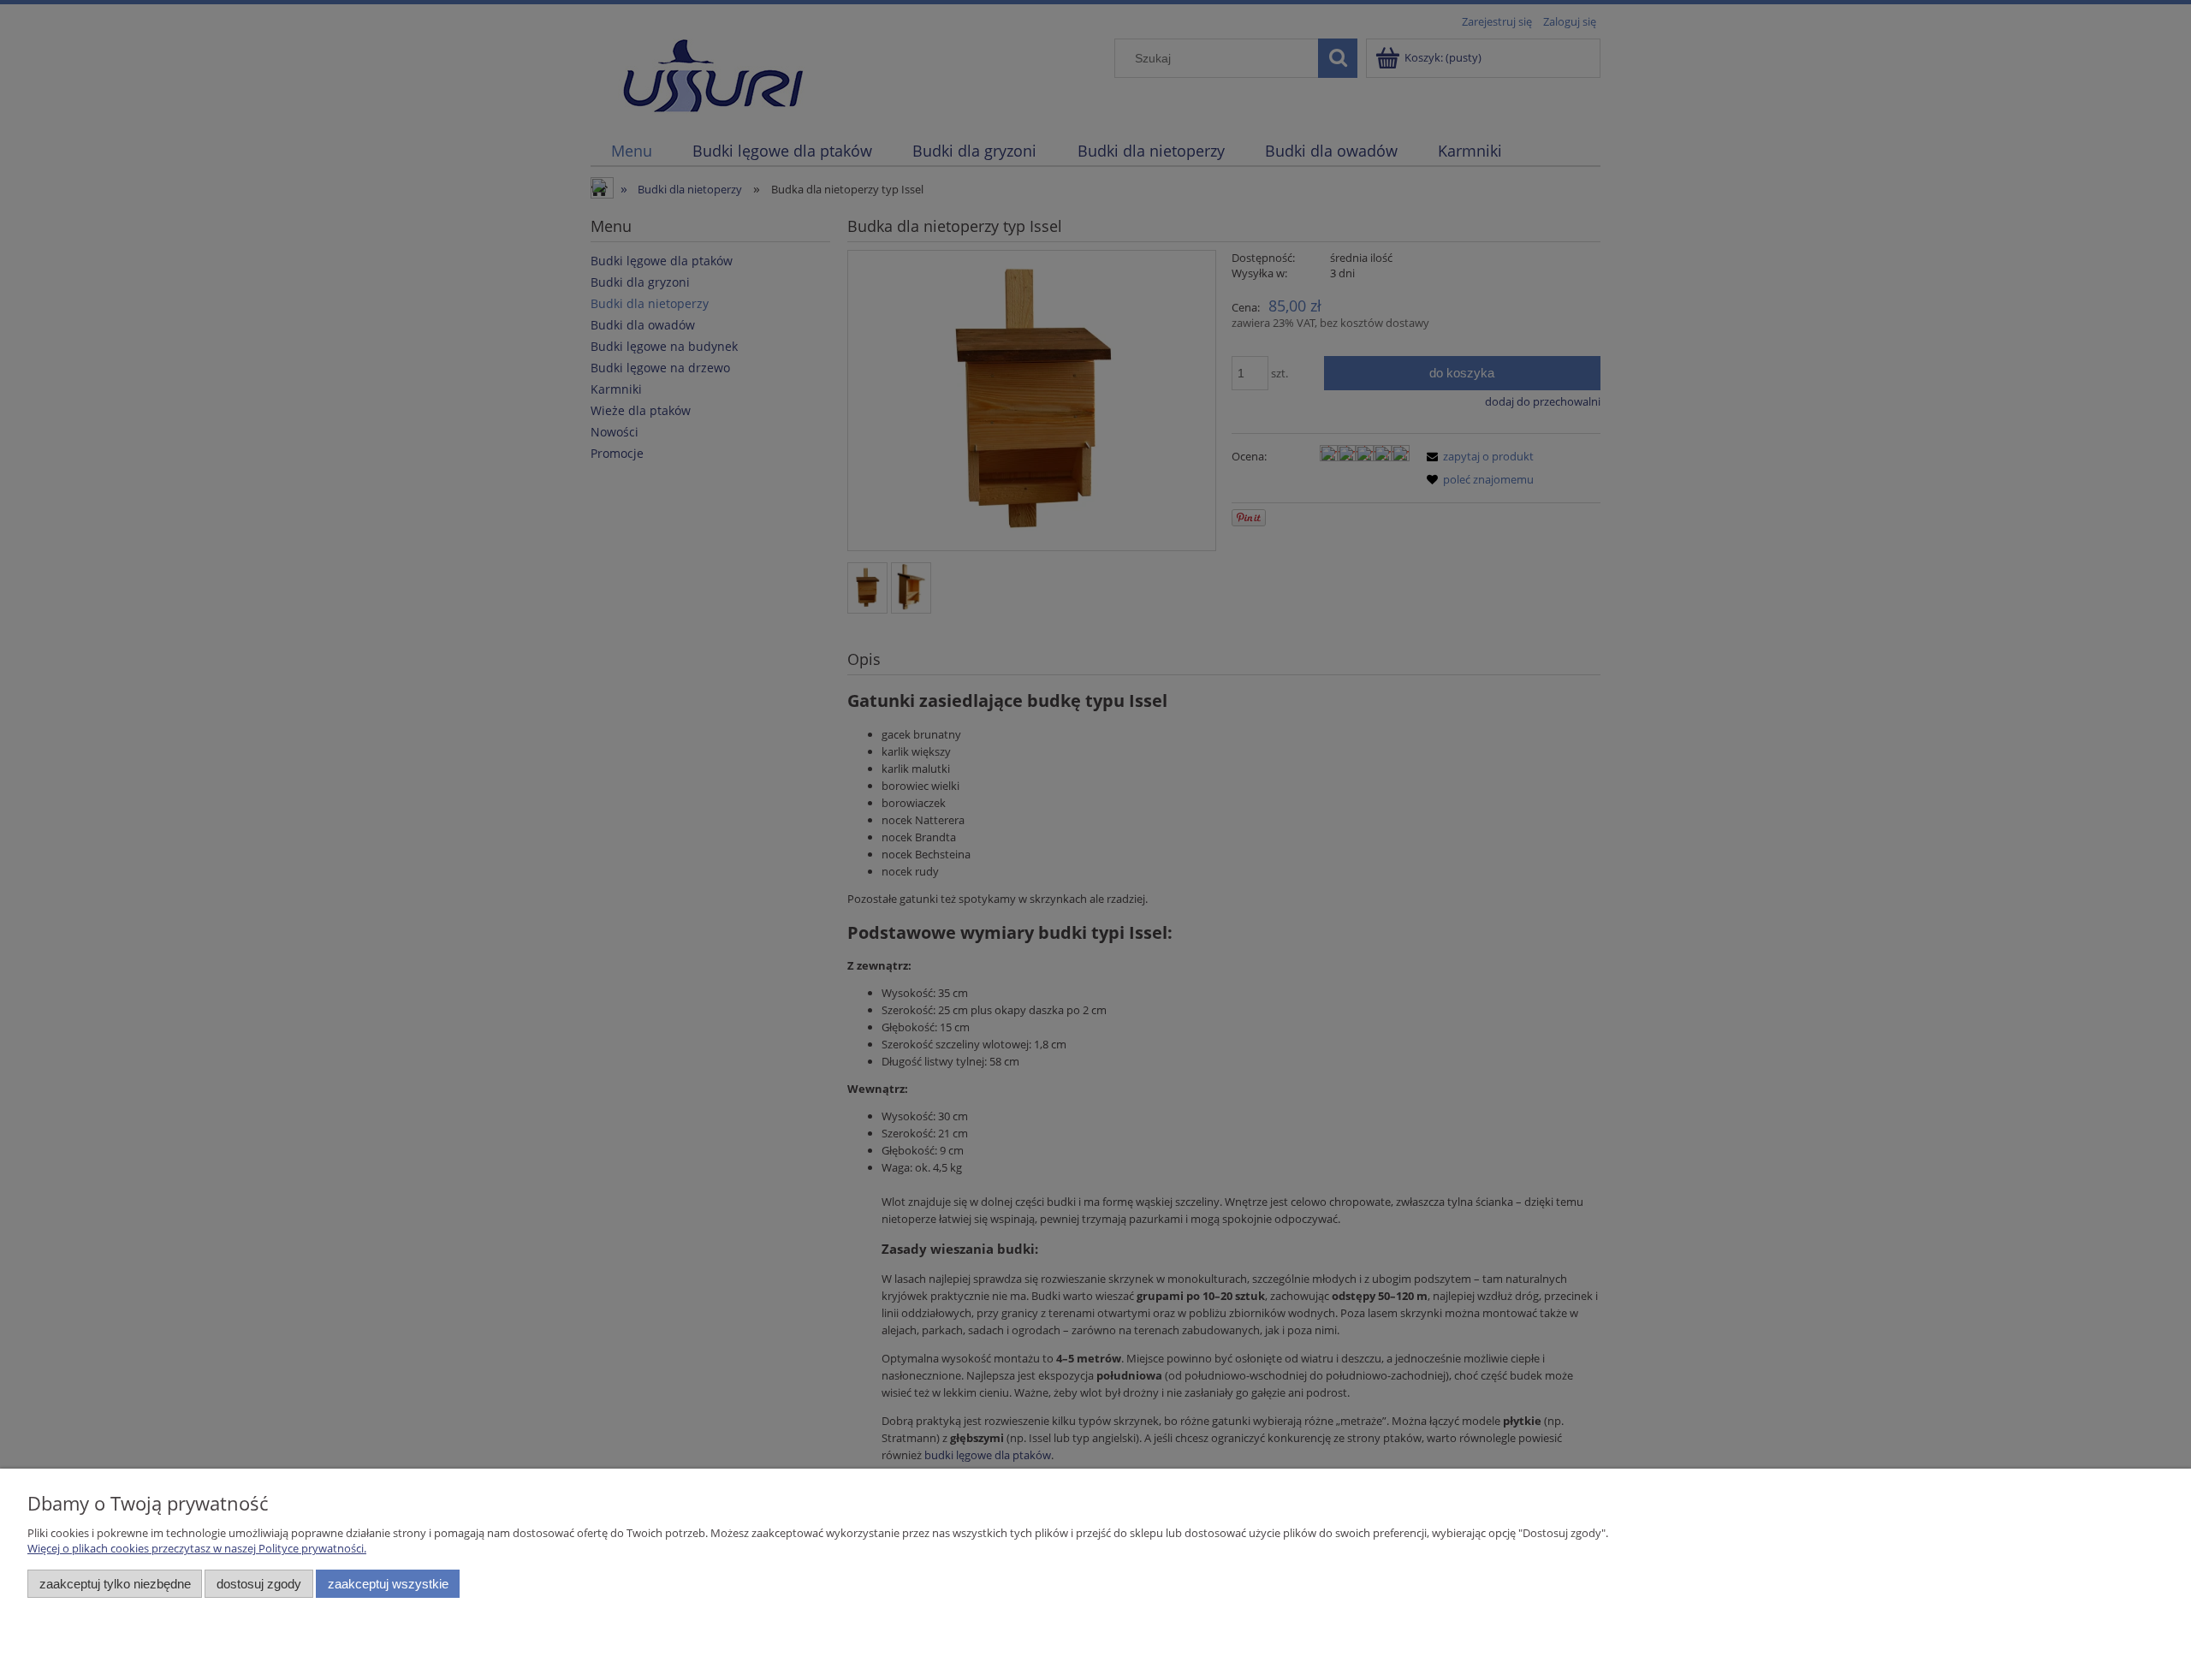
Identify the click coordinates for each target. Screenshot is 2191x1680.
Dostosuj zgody (259, 1584)
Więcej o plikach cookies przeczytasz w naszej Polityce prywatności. (197, 1548)
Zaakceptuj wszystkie (388, 1584)
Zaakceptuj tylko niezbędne (115, 1584)
